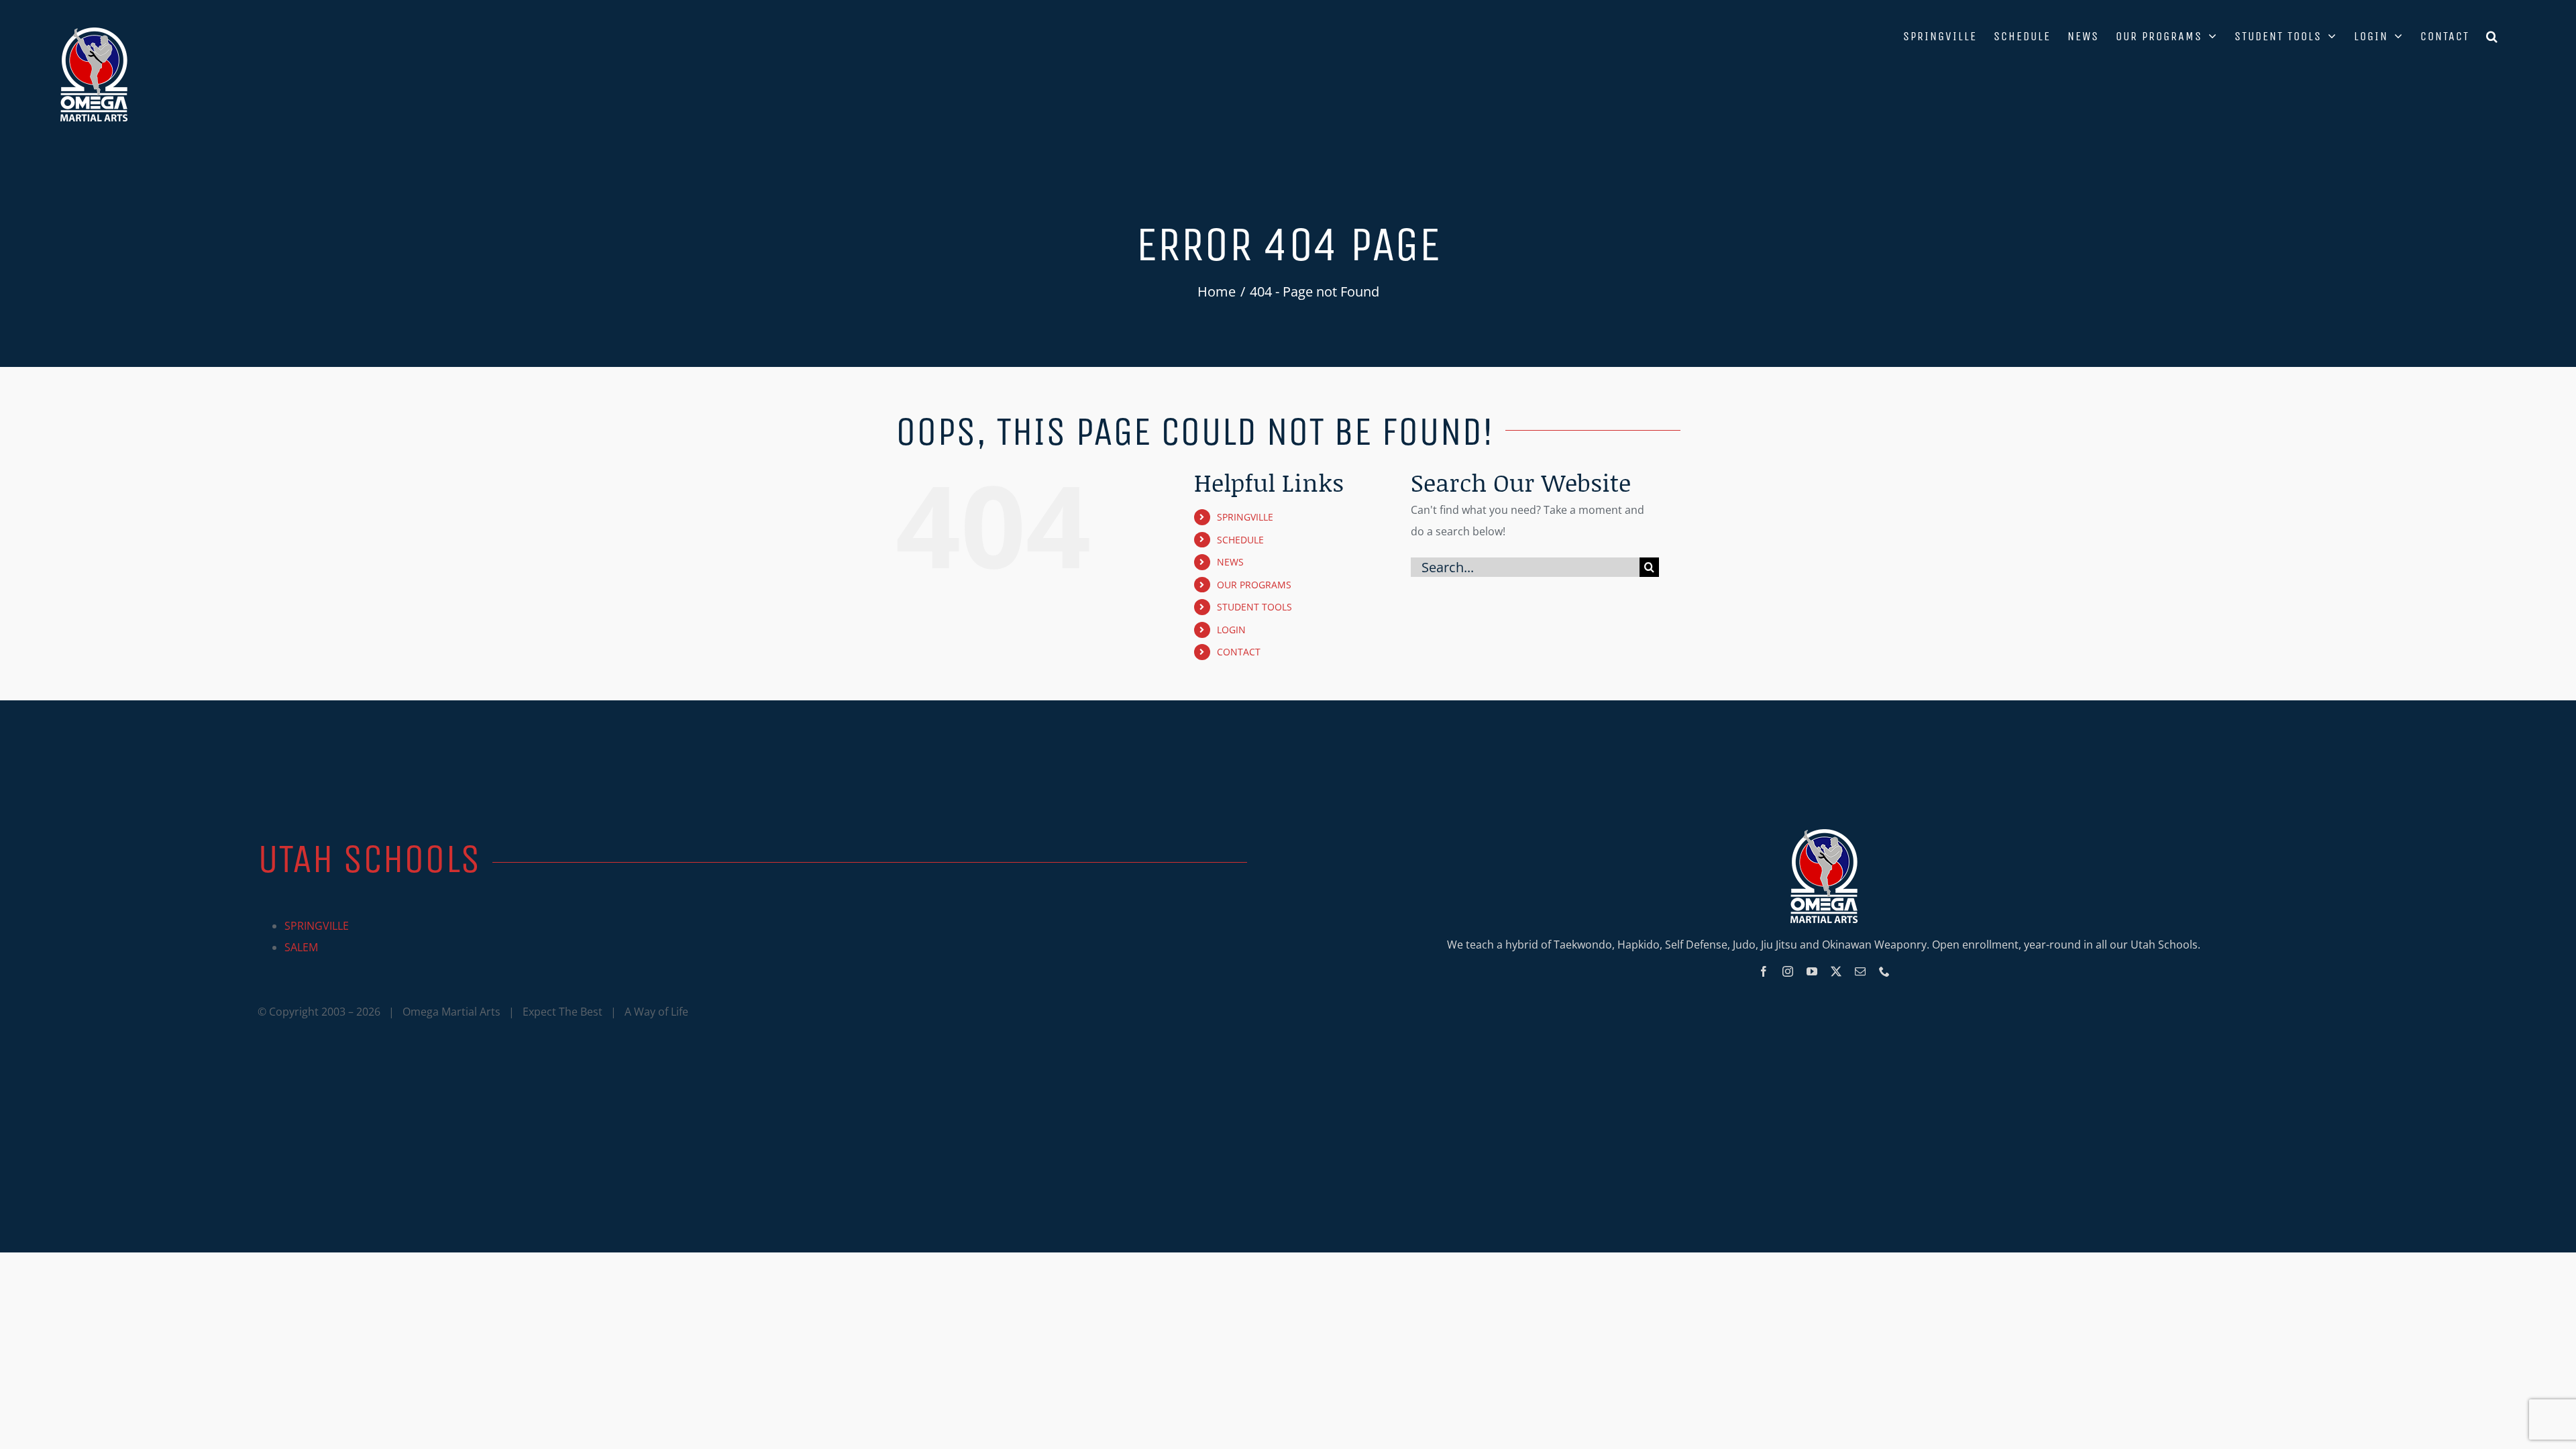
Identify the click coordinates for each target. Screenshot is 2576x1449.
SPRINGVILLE (1245, 517)
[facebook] (1764, 971)
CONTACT (1239, 652)
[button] (2492, 35)
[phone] (1884, 971)
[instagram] (1788, 971)
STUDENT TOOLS (1254, 607)
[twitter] (1836, 971)
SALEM (301, 947)
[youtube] (1812, 971)
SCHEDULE (1240, 540)
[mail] (1860, 971)
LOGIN (1231, 630)
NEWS (1230, 562)
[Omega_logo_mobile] (1824, 835)
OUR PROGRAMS (1254, 585)
